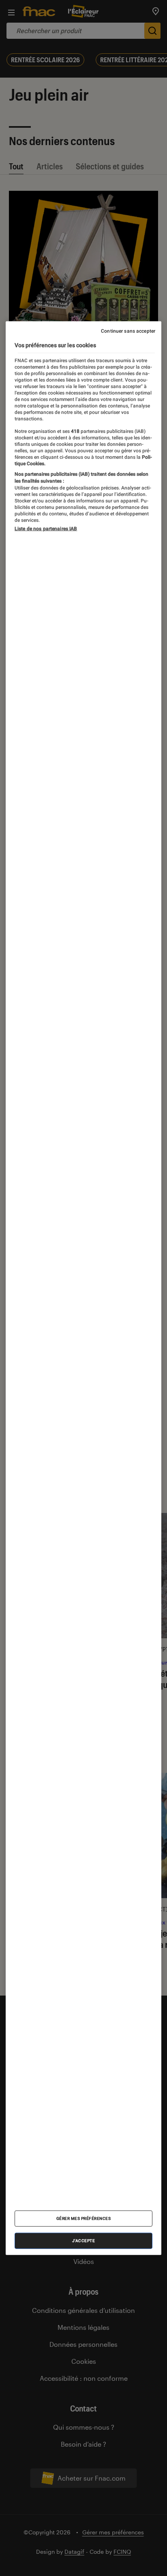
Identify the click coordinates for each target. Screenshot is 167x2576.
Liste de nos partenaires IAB (46, 528)
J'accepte (84, 2241)
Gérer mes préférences (84, 2218)
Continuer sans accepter (128, 331)
